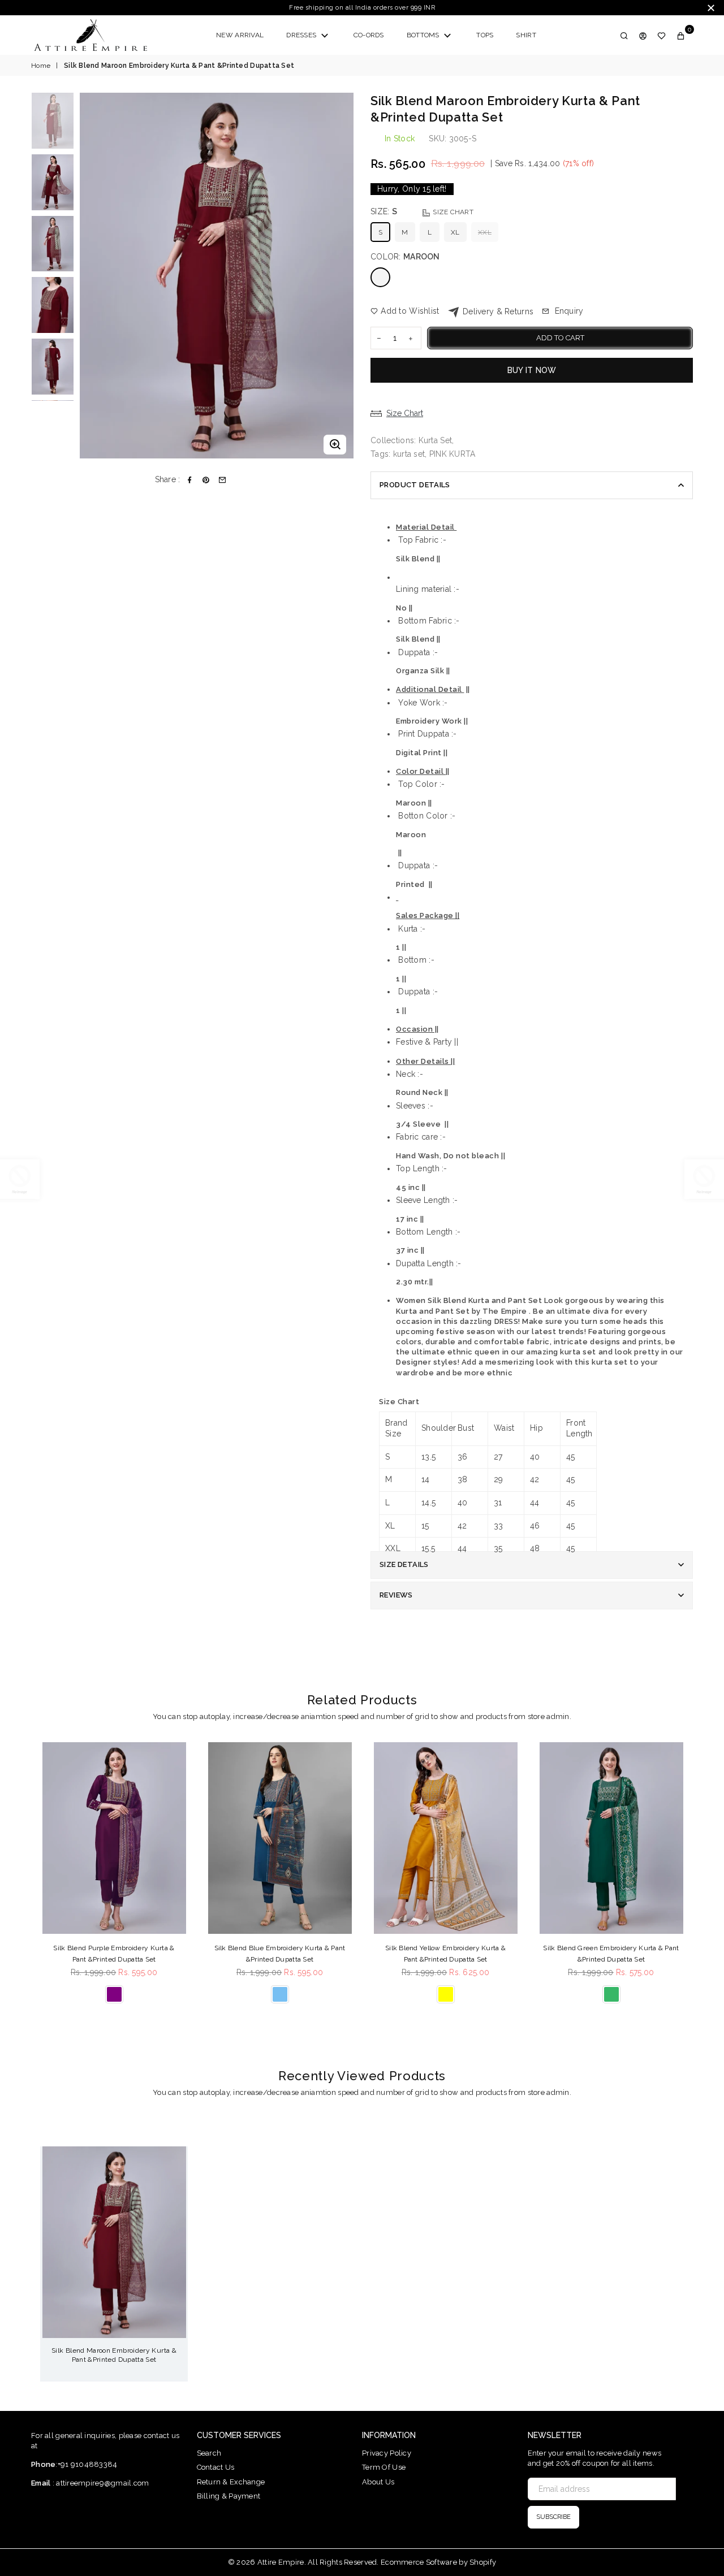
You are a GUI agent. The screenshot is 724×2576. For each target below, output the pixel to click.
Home (41, 66)
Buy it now (532, 370)
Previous (90, 276)
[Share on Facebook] (190, 480)
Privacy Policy (387, 2453)
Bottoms (424, 35)
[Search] (624, 35)
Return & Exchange (231, 2482)
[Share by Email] (223, 480)
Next (344, 276)
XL (455, 232)
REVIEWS (396, 1595)
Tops (485, 35)
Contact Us (216, 2467)
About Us (378, 2482)
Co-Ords (369, 35)
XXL (485, 232)
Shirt (526, 35)
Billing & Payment (229, 2496)
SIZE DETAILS (404, 1564)
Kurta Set (436, 440)
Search (209, 2453)
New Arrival (240, 35)
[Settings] (643, 35)
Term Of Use (384, 2467)
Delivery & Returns (497, 311)
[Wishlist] (661, 35)
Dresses (302, 35)
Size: (422, 211)
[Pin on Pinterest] (206, 480)
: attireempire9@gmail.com (100, 2483)
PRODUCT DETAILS (415, 485)
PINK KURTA (453, 454)
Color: (405, 257)
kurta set (409, 454)
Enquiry (568, 311)
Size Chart (452, 212)
